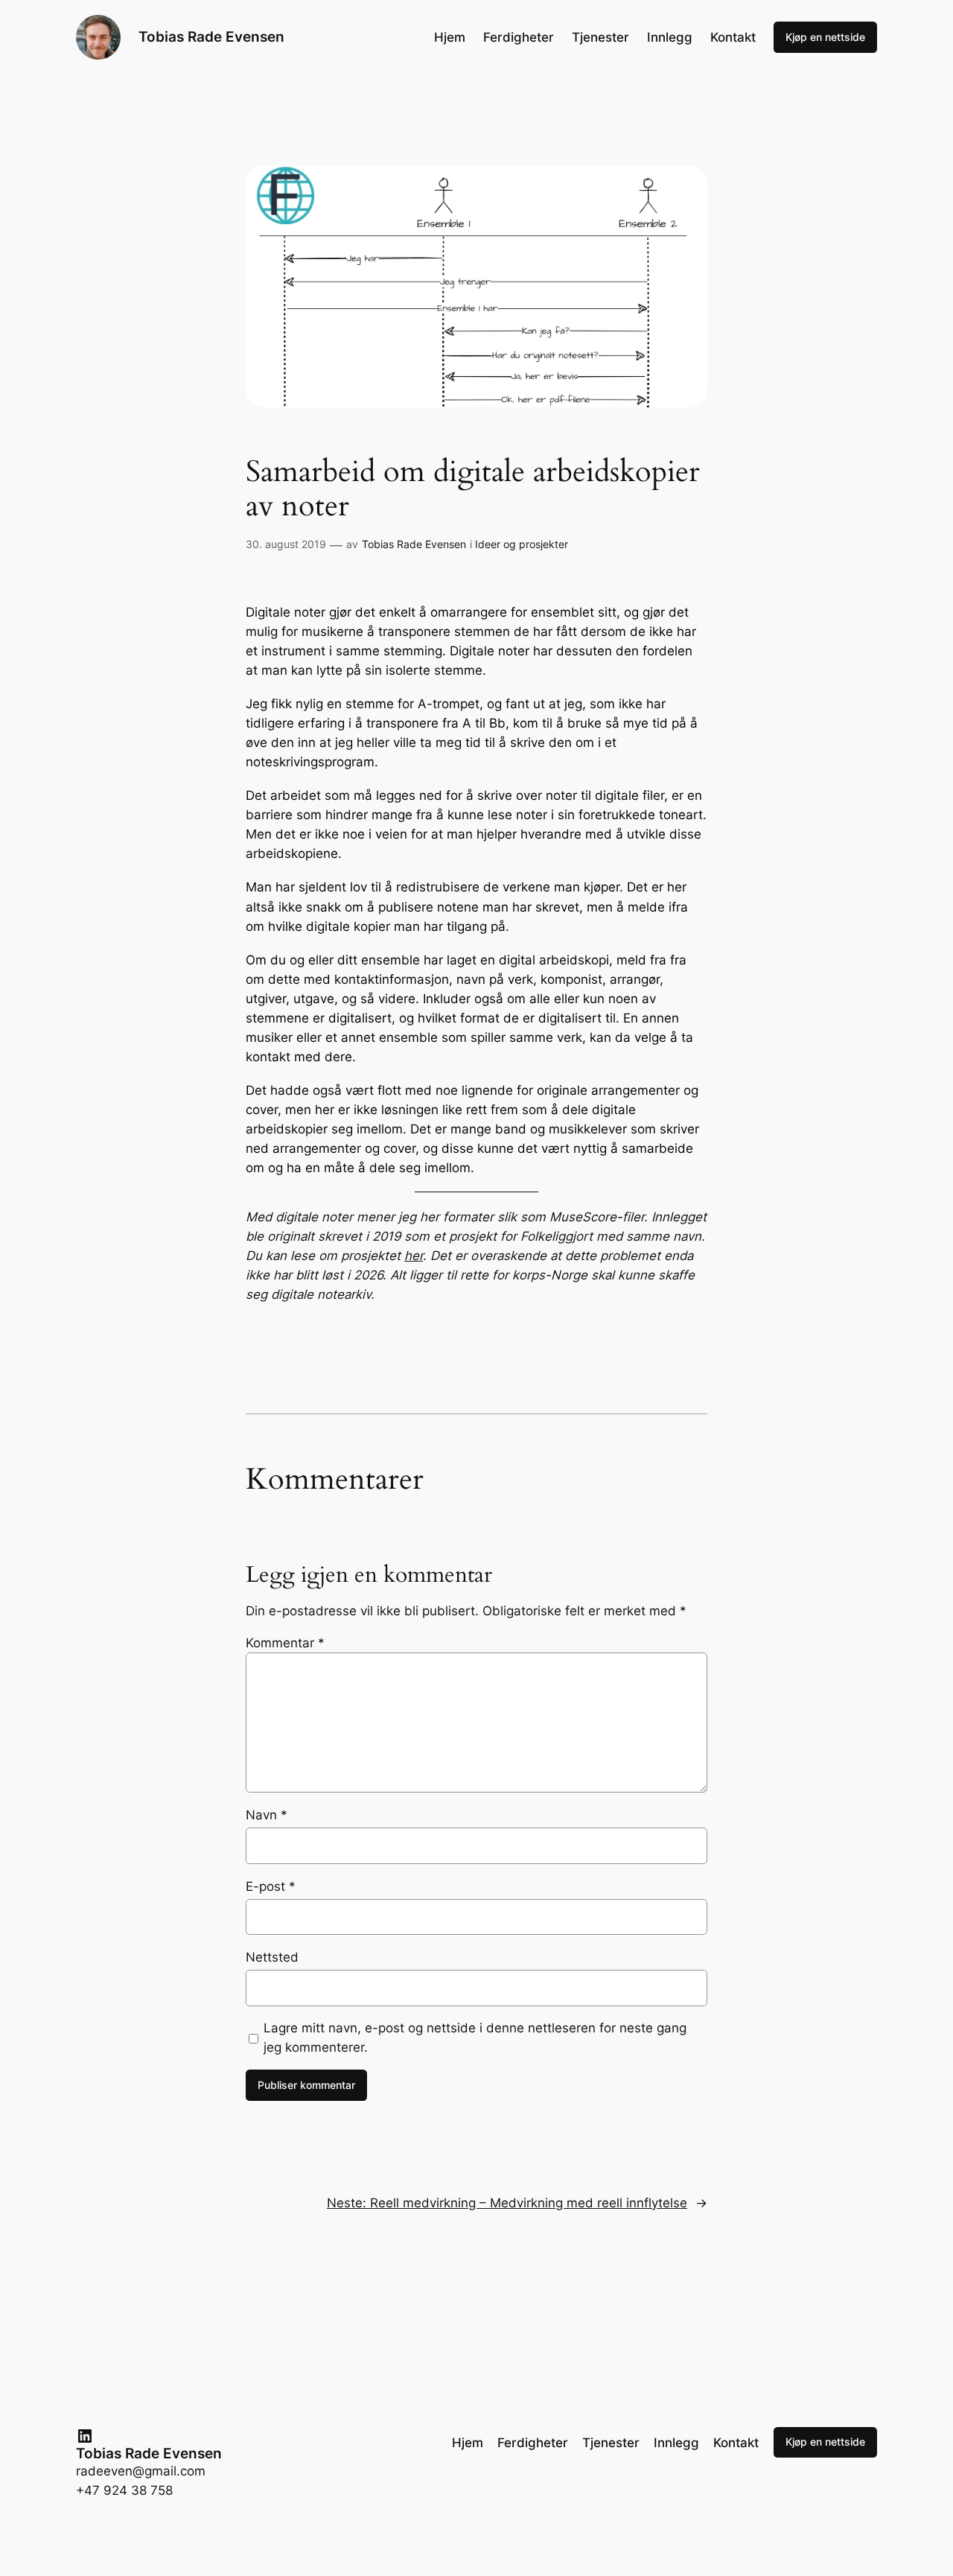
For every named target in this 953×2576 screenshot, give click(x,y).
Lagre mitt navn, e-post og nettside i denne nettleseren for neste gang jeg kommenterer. (475, 2038)
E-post (271, 1886)
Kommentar (285, 1643)
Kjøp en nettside (825, 37)
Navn (267, 1815)
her (414, 1256)
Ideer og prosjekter (522, 544)
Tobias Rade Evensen (211, 36)
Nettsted (272, 1957)
